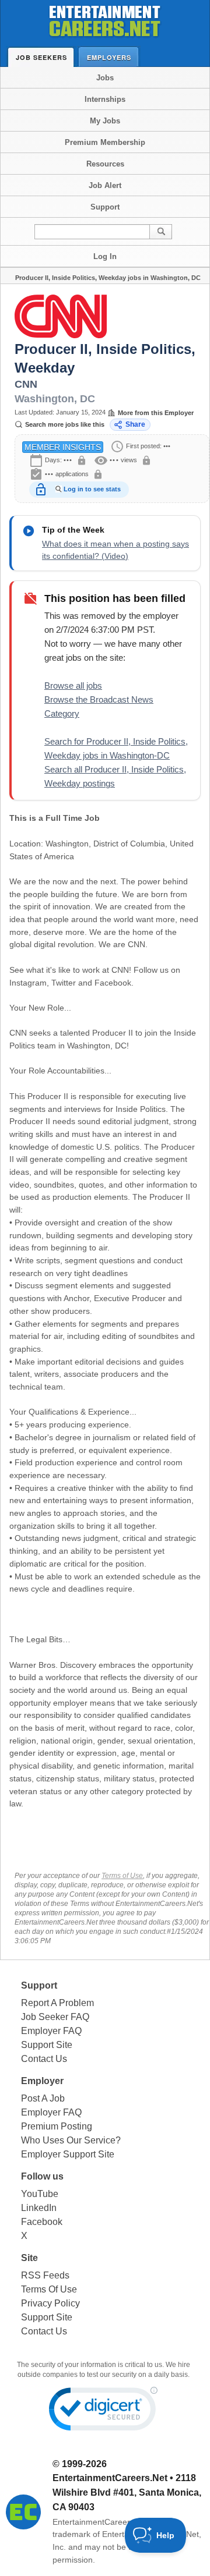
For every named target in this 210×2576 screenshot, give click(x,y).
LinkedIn (39, 2208)
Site (29, 2258)
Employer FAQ (51, 2031)
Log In (105, 256)
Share (135, 424)
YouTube (40, 2194)
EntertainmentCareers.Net (110, 2478)
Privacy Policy (50, 2303)
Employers (109, 57)
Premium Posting (57, 2126)
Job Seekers (41, 57)
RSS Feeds (45, 2275)
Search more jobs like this (65, 424)
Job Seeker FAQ (55, 2017)
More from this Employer (156, 413)
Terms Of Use (49, 2289)
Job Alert (105, 185)
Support (105, 207)
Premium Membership (105, 142)
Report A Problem (57, 2003)
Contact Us (44, 2059)
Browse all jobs (73, 685)
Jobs (105, 78)
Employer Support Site (68, 2154)
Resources (105, 164)
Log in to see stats (92, 489)
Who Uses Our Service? (71, 2140)
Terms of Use (122, 1876)
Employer (42, 2081)
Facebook (42, 2222)
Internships (105, 99)
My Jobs (105, 121)
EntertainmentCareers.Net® (104, 2522)
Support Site (47, 2045)
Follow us (42, 2176)
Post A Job (43, 2098)
